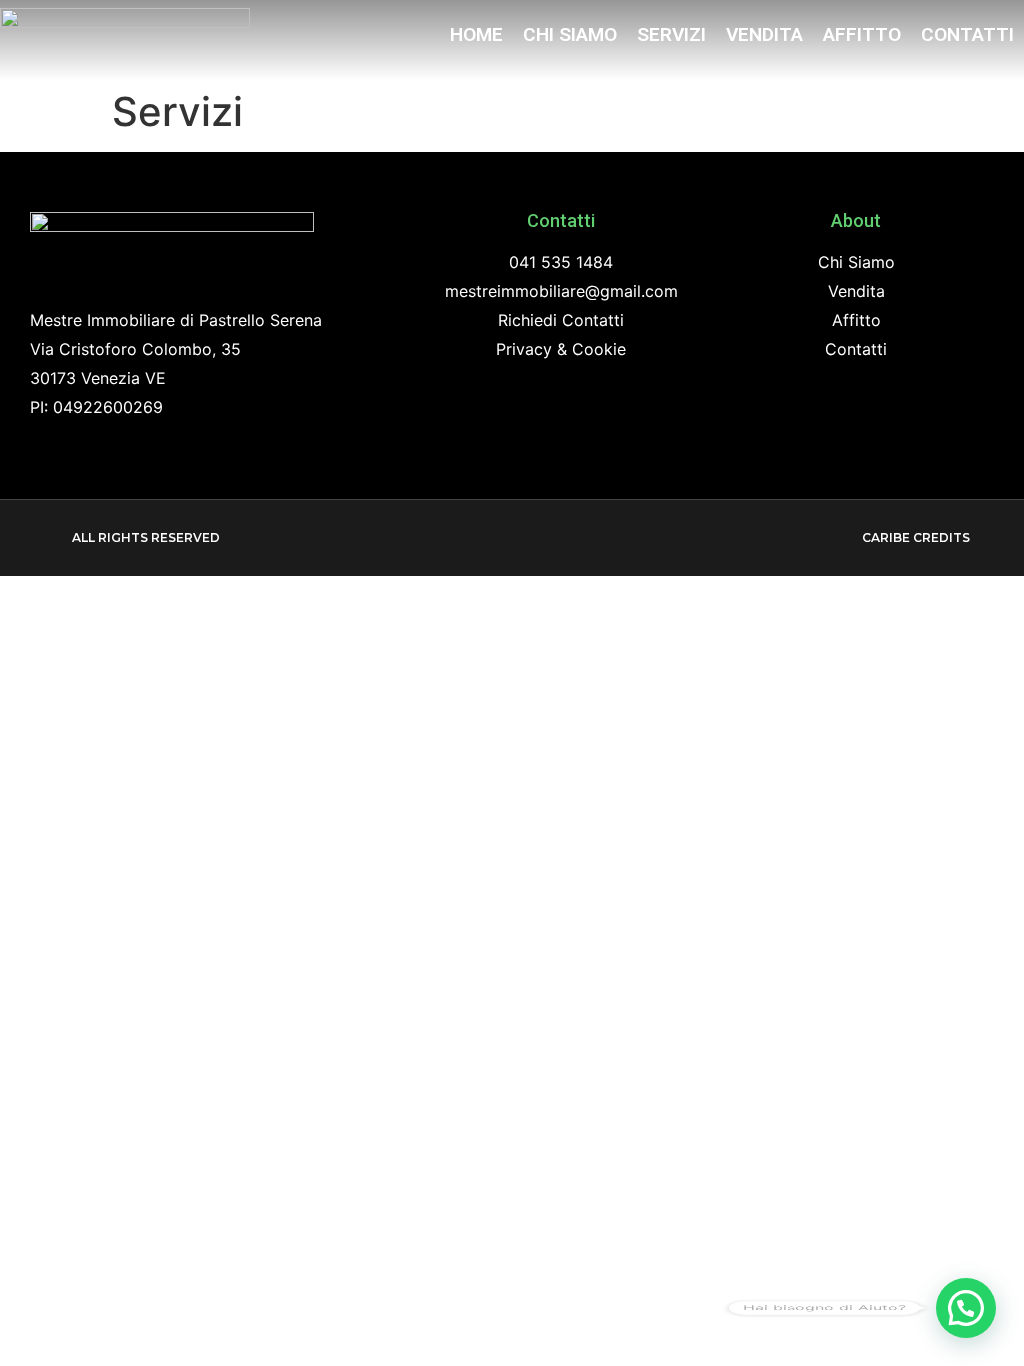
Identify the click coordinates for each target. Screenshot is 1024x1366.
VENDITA (764, 35)
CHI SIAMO (570, 35)
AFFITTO (862, 35)
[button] (137, 538)
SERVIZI (671, 35)
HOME (476, 35)
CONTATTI (967, 35)
